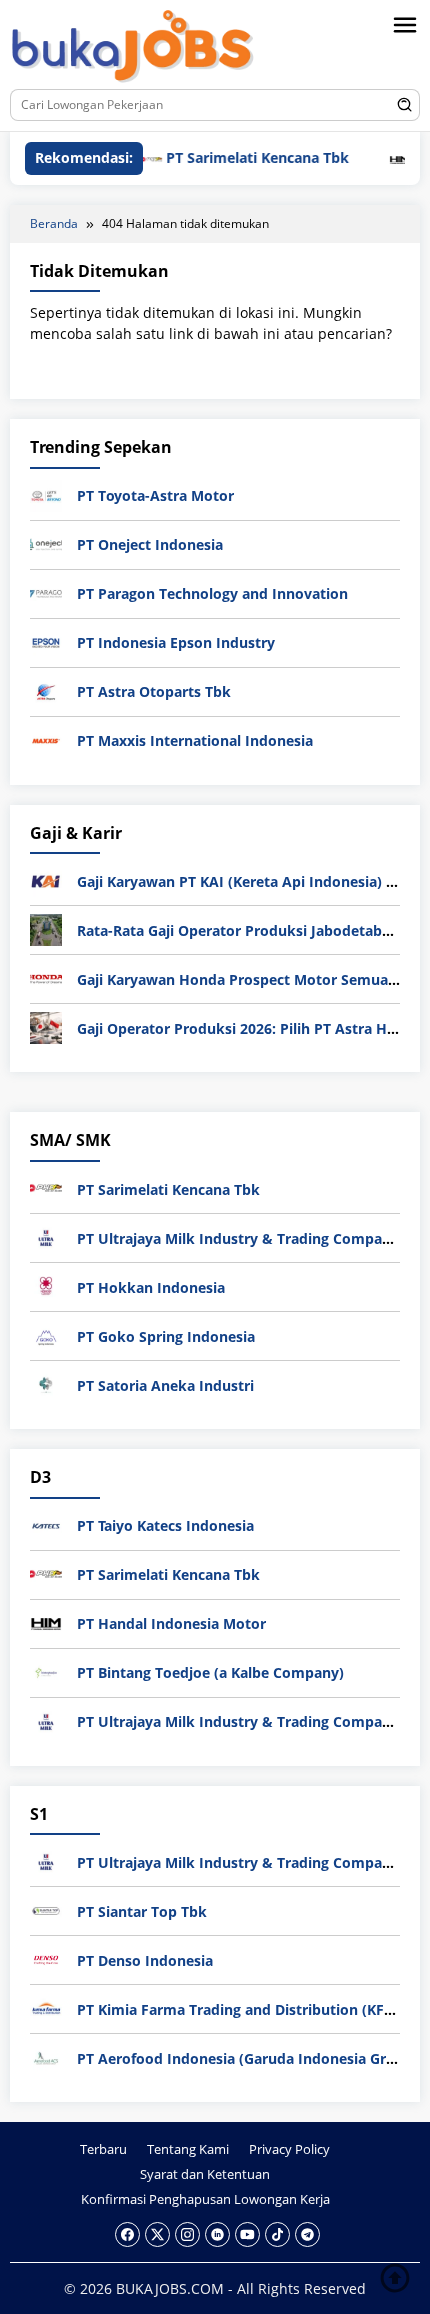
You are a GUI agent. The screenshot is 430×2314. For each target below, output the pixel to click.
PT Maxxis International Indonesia (195, 740)
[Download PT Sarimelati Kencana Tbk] (46, 1187)
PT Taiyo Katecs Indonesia (165, 1525)
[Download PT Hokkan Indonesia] (46, 1285)
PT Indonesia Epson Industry (176, 642)
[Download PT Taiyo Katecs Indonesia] (46, 1523)
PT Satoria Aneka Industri (165, 1385)
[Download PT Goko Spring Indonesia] (46, 1334)
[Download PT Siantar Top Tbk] (46, 1909)
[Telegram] (307, 2234)
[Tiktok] (277, 2234)
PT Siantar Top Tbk (142, 1911)
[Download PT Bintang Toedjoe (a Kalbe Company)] (46, 1670)
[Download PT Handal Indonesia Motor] (46, 1621)
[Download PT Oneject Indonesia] (46, 543)
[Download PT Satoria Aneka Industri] (46, 1383)
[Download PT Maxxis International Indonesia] (46, 739)
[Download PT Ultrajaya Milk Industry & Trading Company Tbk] (46, 1236)
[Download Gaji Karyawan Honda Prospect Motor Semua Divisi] (46, 977)
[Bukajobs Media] (133, 47)
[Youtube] (247, 2234)
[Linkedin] (217, 2234)
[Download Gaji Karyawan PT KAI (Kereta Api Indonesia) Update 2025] (46, 879)
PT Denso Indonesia (145, 1960)
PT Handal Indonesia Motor (171, 1623)
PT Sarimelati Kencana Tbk (233, 157)
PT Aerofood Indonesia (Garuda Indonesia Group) (247, 2058)
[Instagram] (187, 2234)
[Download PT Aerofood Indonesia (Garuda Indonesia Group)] (46, 2056)
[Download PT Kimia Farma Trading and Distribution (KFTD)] (46, 2007)
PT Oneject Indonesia (150, 544)
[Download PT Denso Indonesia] (46, 1958)
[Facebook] (127, 2234)
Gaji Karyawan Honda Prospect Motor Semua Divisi (253, 979)
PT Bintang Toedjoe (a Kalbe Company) (210, 1672)
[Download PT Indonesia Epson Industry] (46, 641)
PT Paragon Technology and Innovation (212, 593)
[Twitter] (157, 2234)
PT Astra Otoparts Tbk (154, 691)
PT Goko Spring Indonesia (166, 1336)
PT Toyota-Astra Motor (155, 495)
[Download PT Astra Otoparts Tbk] (46, 690)
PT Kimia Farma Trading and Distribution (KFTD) (242, 2009)
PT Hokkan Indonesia (151, 1287)
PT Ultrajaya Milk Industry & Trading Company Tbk (253, 1238)
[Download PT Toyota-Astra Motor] (46, 494)
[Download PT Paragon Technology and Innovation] (46, 592)
